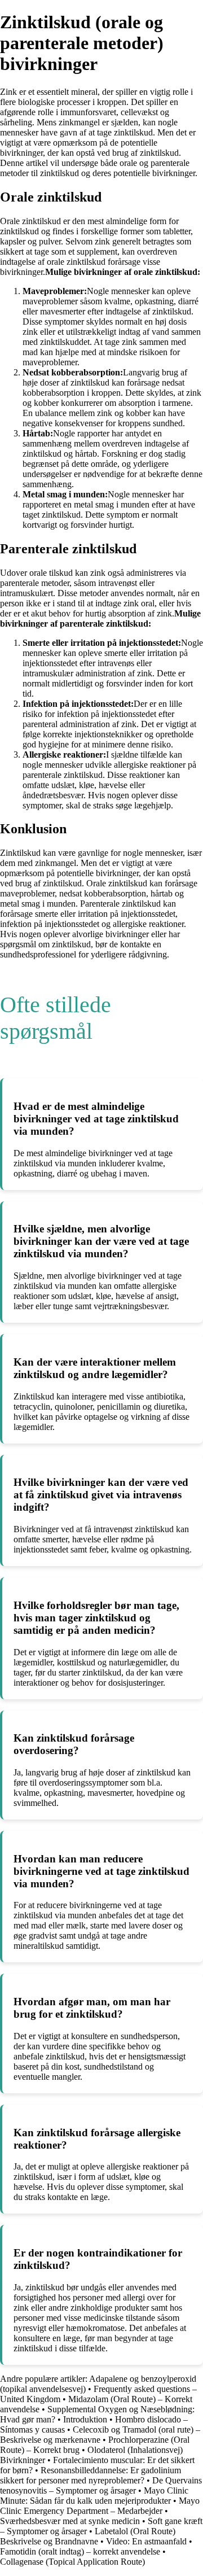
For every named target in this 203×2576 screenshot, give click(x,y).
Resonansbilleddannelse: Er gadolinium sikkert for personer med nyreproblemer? (91, 2475)
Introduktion (85, 2419)
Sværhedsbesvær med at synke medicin (70, 2521)
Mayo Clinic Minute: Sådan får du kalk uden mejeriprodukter (94, 2496)
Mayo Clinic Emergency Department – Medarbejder (100, 2506)
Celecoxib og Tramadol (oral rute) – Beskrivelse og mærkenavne (100, 2435)
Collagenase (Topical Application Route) (72, 2562)
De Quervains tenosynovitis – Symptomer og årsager (101, 2485)
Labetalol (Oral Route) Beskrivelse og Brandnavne (88, 2536)
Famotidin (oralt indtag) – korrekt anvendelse (80, 2551)
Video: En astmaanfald (146, 2541)
